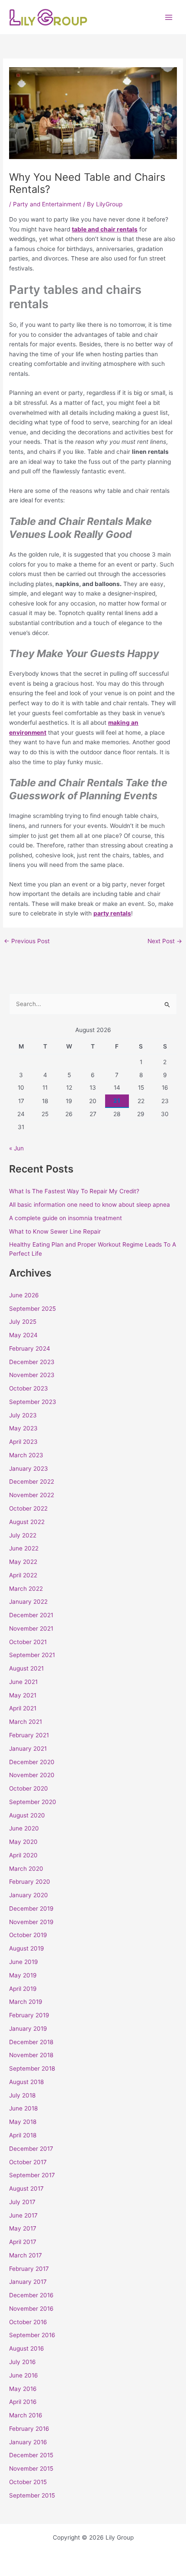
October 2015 (28, 2482)
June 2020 (24, 1828)
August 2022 (27, 1522)
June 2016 (24, 2375)
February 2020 (30, 1882)
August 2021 (26, 1668)
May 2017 (23, 2228)
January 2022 (28, 1602)
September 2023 (33, 1402)
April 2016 (23, 2402)
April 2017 (23, 2242)
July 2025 (23, 1322)
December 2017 (31, 2149)
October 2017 (28, 2162)
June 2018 (23, 2108)
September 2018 (32, 2068)
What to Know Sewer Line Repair (55, 1231)
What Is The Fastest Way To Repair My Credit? (74, 1191)
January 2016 (28, 2442)
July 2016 (22, 2362)
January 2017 (28, 2282)
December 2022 (32, 1482)
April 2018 (23, 2135)
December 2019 (31, 1908)
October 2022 (28, 1508)
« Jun (16, 1148)
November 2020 (32, 1775)
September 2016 (32, 2335)
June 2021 (23, 1682)
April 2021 (23, 1708)
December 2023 (32, 1362)
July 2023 (23, 1415)
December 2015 (31, 2455)
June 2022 (24, 1548)
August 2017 (26, 2188)
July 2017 (22, 2202)
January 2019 (28, 2029)
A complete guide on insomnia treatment (66, 1218)
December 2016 (31, 2295)
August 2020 (27, 1815)
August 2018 (26, 2082)
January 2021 (28, 1749)
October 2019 (28, 1935)
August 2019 (27, 1948)
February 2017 (29, 2269)
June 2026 (24, 1295)
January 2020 (29, 1895)
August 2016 (27, 2348)
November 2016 (31, 2309)
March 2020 (26, 1869)
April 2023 (23, 1442)
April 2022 (23, 1575)
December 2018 (31, 2042)
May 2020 (23, 1842)
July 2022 (23, 1535)
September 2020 (33, 1802)
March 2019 (26, 2002)
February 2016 (29, 2429)
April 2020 (23, 1855)
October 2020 (29, 1788)
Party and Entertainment (47, 204)
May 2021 (23, 1695)
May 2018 (23, 2122)
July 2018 (22, 2095)
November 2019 (31, 1922)
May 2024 (23, 1335)
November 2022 (32, 1495)
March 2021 (26, 1722)
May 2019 (23, 1975)
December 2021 (31, 1615)
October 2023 (29, 1388)
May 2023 (23, 1428)
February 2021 (29, 1735)
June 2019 (24, 1962)
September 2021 (32, 1655)
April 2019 (23, 1989)
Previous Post (27, 941)
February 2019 (29, 2015)
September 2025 (32, 1309)
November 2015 (31, 2469)
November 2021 (31, 1628)
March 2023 (26, 1455)
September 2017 (32, 2175)
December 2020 (32, 1762)
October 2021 (28, 1642)
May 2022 (23, 1562)
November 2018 (31, 2055)
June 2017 (23, 2215)
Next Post (165, 941)
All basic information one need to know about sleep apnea (90, 1205)
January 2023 (29, 1469)
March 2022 (26, 1589)
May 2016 (23, 2389)
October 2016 (28, 2322)
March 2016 (26, 2415)
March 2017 (26, 2255)
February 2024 (30, 1348)
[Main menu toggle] (169, 17)
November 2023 (32, 1375)
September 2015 (32, 2495)
